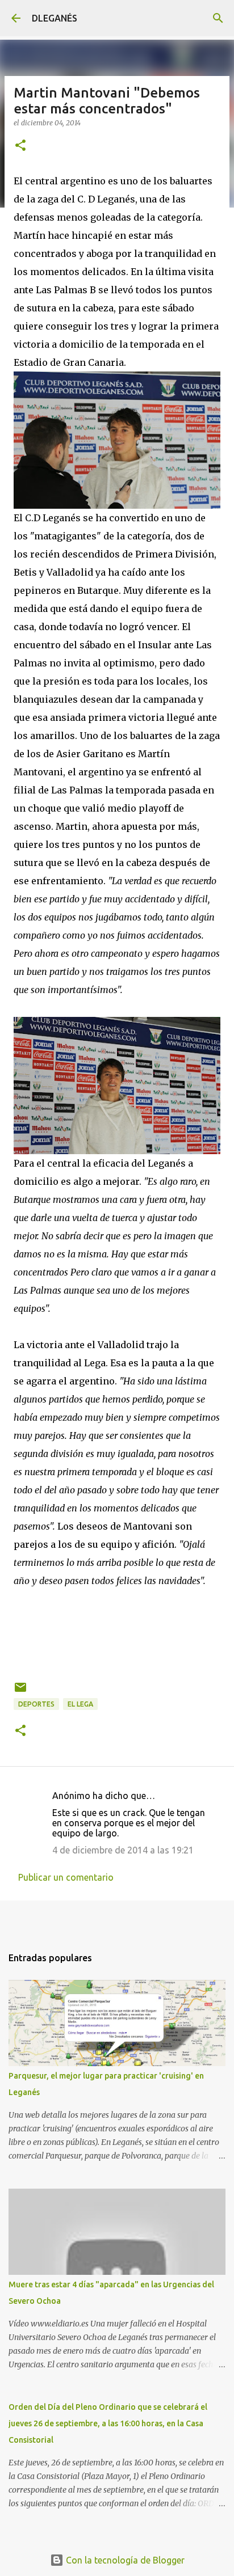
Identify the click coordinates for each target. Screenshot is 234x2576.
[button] (20, 146)
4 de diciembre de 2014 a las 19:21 (123, 1850)
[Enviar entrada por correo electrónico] (20, 1692)
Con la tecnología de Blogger (124, 2560)
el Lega (80, 1704)
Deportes (36, 1704)
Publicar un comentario (66, 1877)
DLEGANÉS (55, 18)
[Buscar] (218, 18)
